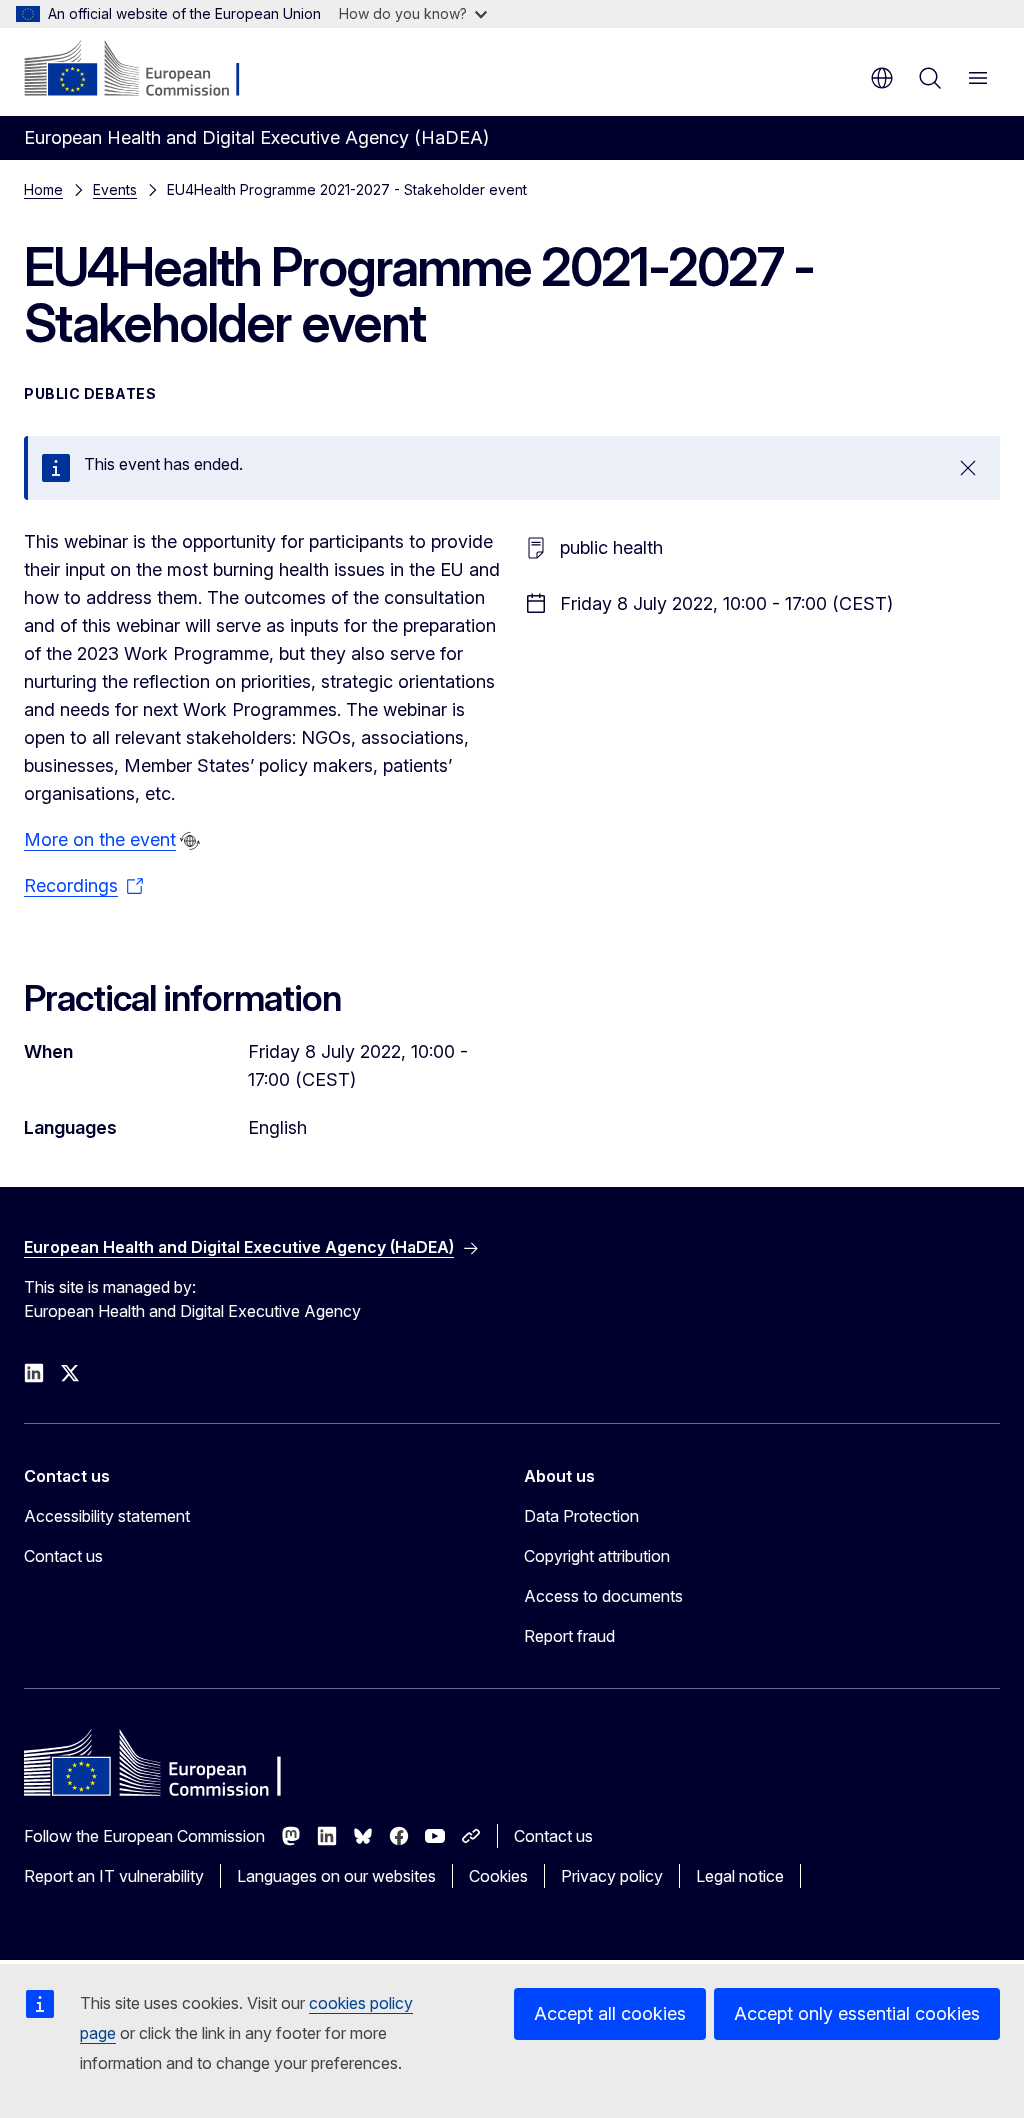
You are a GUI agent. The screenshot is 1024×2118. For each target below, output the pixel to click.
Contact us (63, 1556)
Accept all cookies (610, 2013)
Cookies (498, 1876)
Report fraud (569, 1636)
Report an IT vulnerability (114, 1876)
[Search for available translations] (190, 841)
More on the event (100, 839)
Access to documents (603, 1596)
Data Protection (581, 1516)
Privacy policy (612, 1876)
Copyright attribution (597, 1556)
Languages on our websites (336, 1876)
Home (43, 189)
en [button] (882, 78)
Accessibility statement (107, 1516)
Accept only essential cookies (857, 2013)
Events (115, 189)
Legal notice (740, 1876)
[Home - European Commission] (145, 70)
